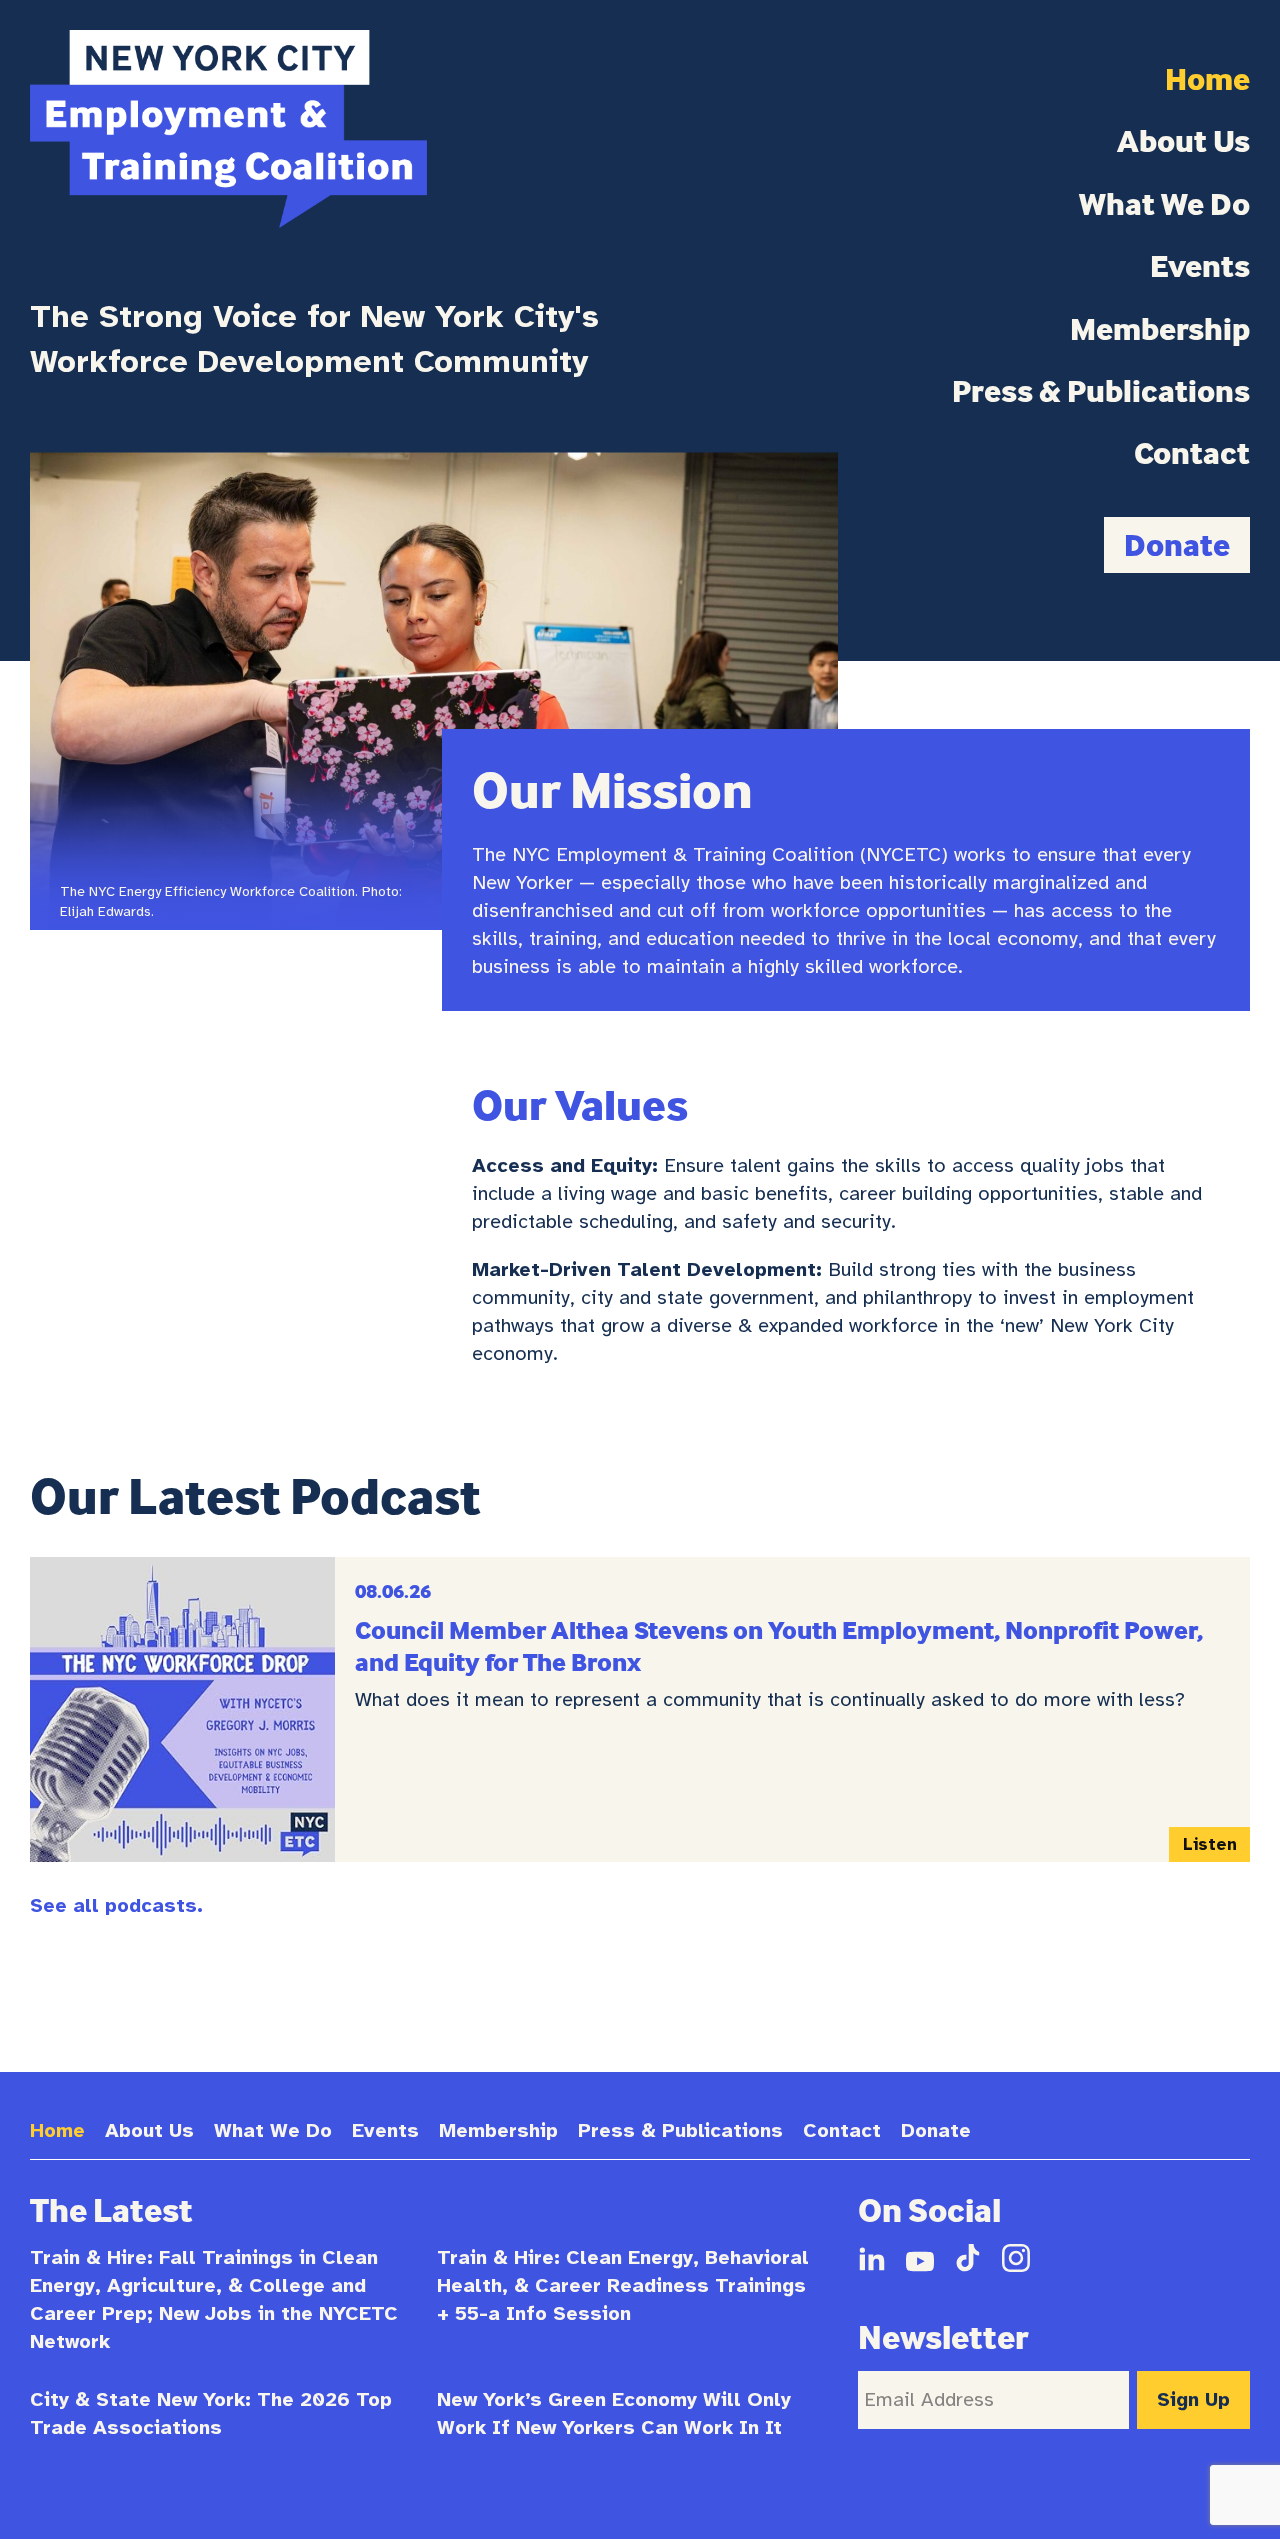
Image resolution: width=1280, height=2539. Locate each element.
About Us (1183, 141)
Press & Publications (1101, 391)
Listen (1216, 1848)
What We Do (1164, 204)
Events (1200, 266)
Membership (1160, 329)
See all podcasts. (116, 1905)
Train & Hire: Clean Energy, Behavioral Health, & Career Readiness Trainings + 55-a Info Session (623, 2285)
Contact (1192, 453)
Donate (1177, 544)
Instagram (1016, 2258)
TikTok (968, 2258)
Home (1207, 79)
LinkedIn (872, 2258)
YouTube (920, 2258)
